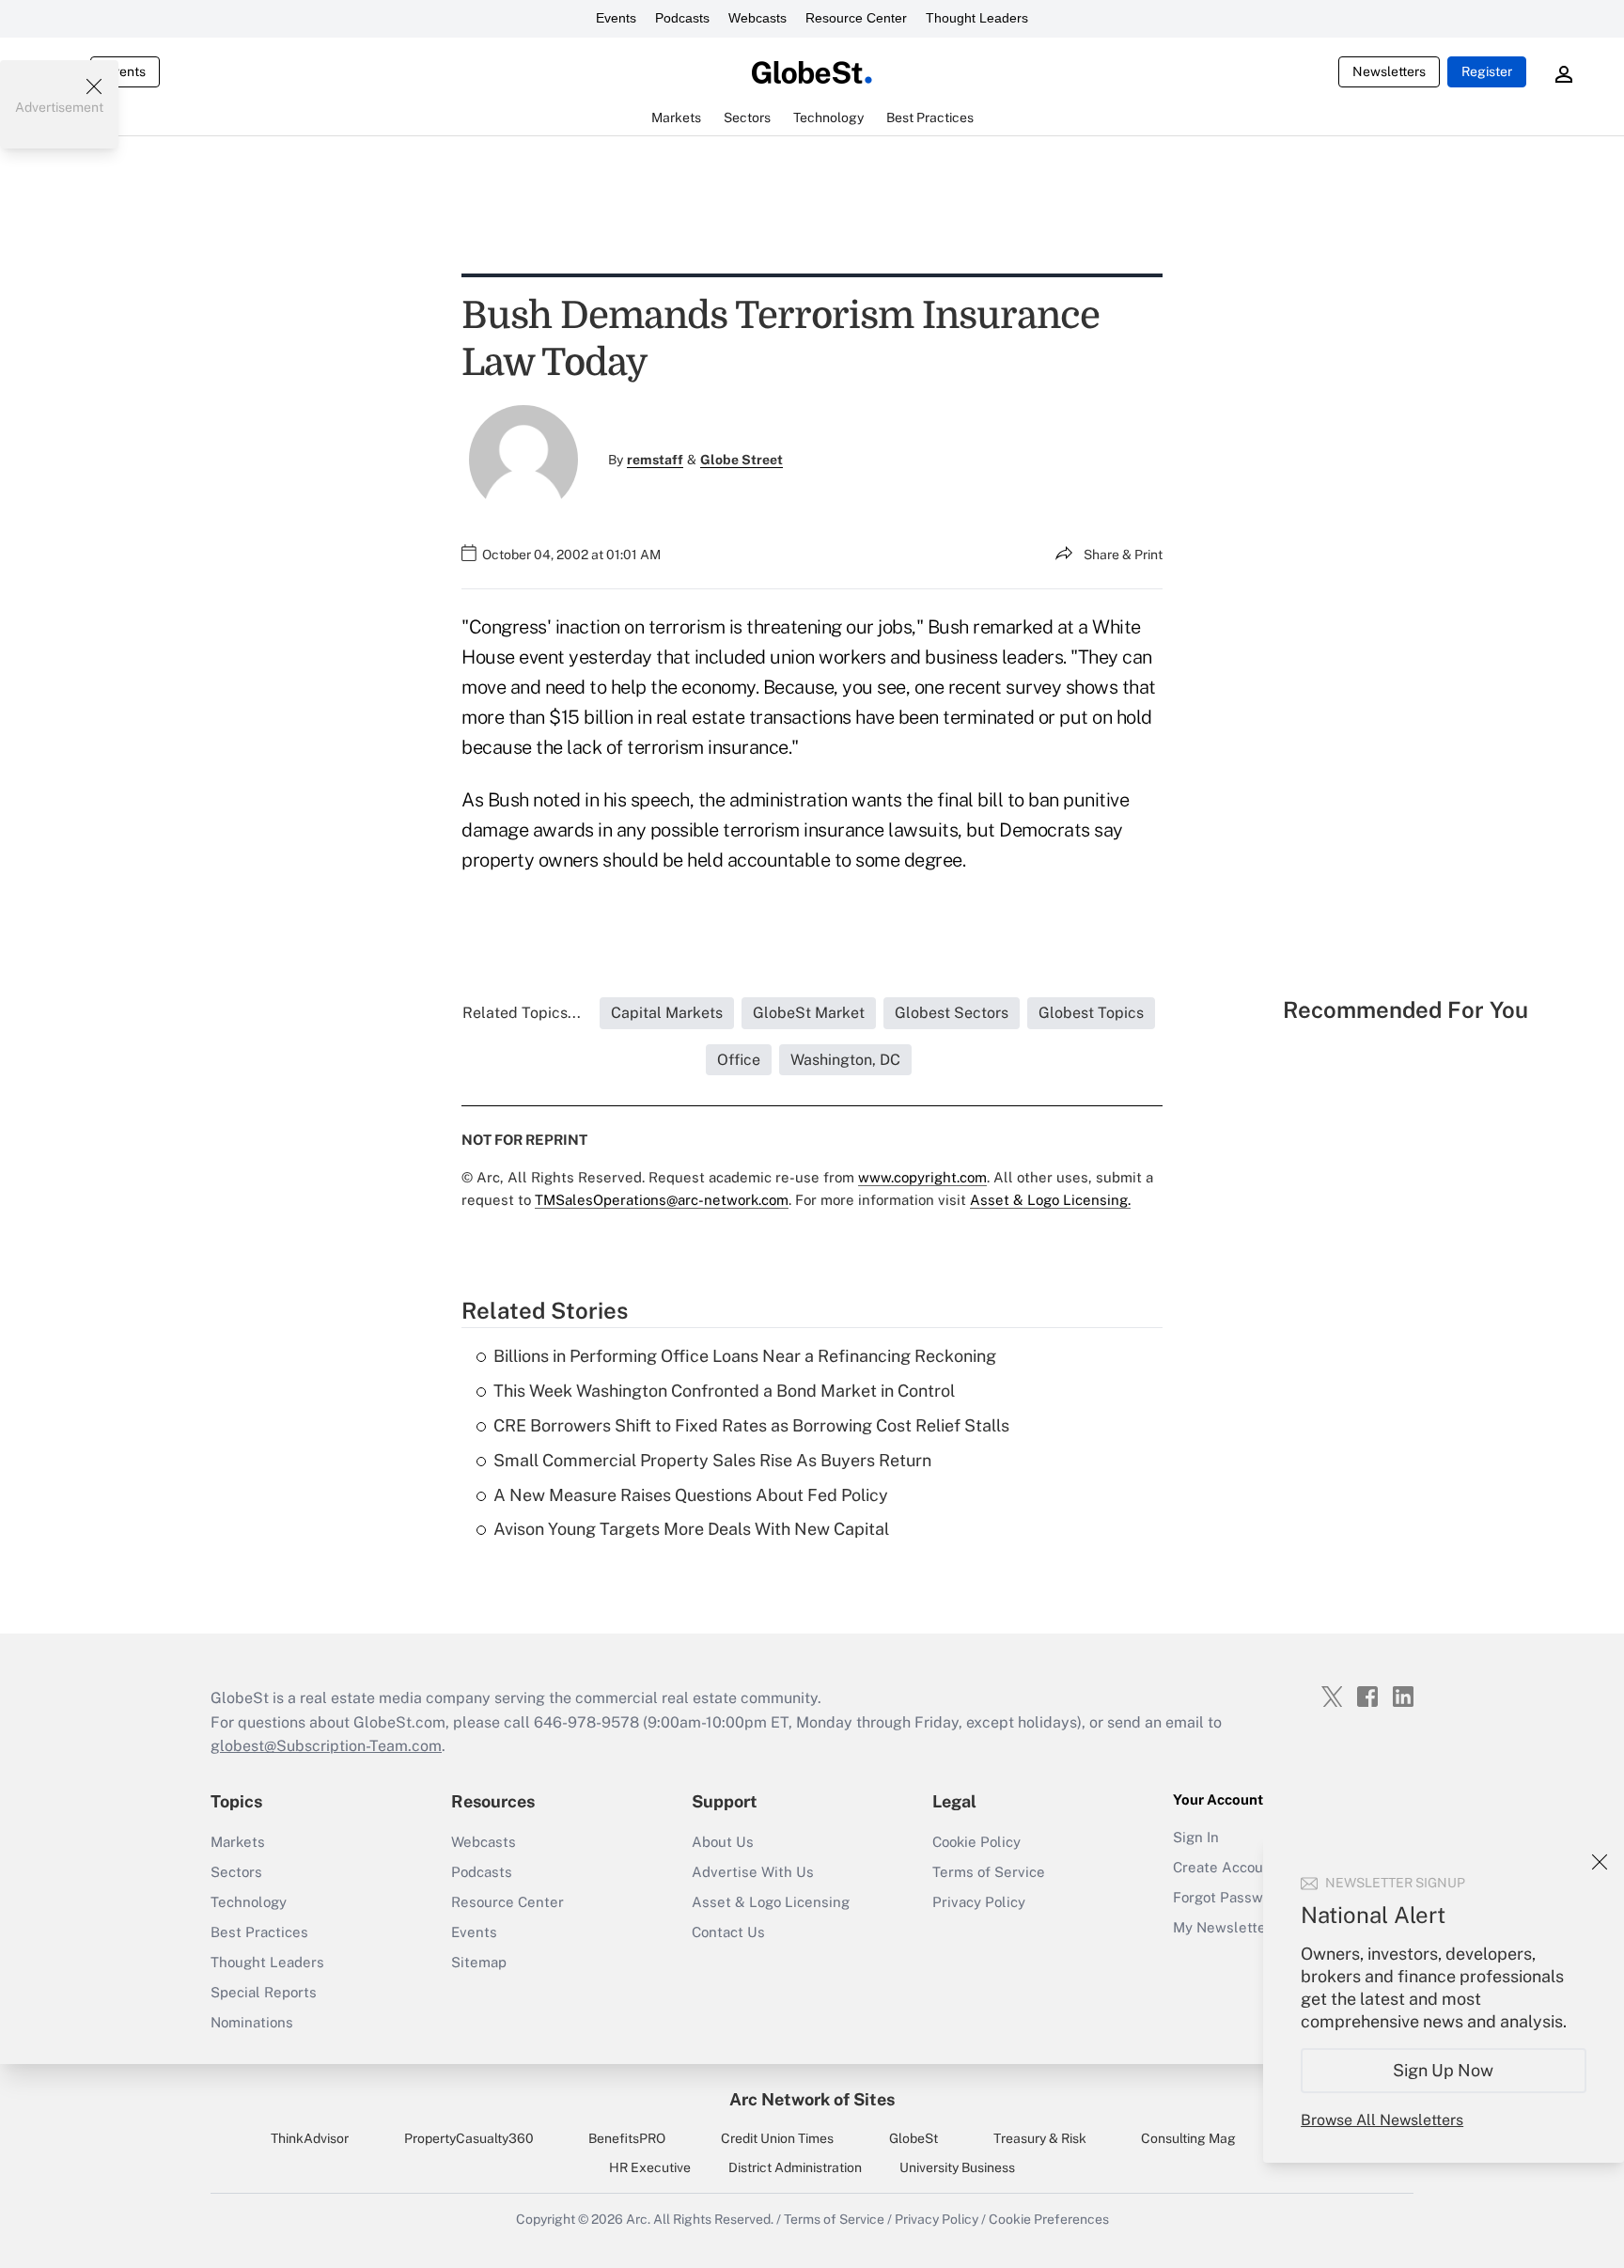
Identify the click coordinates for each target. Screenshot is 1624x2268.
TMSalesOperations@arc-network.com (662, 1200)
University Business (957, 2167)
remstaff (655, 460)
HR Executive (650, 2167)
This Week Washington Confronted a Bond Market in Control (724, 1391)
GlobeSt (913, 2138)
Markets (238, 1842)
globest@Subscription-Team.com (326, 1746)
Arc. (638, 2219)
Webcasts (757, 18)
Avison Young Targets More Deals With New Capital (691, 1529)
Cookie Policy (976, 1842)
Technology (249, 1902)
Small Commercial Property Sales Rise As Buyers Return (712, 1460)
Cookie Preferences (1049, 2219)
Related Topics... (522, 1013)
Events (616, 18)
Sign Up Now (1444, 2070)
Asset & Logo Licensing (771, 1902)
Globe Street (742, 460)
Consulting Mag (1188, 2138)
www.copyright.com (922, 1177)
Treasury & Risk (1040, 2138)
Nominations (252, 2022)
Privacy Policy (979, 1902)
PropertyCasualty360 (469, 2138)
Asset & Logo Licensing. (1050, 1200)
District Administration (795, 2167)
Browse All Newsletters (1382, 2120)
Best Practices (259, 1932)
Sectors (236, 1872)
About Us (723, 1842)
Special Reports (264, 1992)
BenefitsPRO (627, 2138)
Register (1487, 71)
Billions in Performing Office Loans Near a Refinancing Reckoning (745, 1356)
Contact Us (728, 1932)
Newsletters (1389, 71)
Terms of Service (989, 1872)
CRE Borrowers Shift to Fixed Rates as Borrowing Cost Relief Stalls (751, 1425)
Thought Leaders (977, 18)
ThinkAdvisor (310, 2138)
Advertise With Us (753, 1872)
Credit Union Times (777, 2138)
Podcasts (682, 18)
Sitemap (479, 1962)
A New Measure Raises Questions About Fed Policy (691, 1495)
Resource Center (856, 18)
